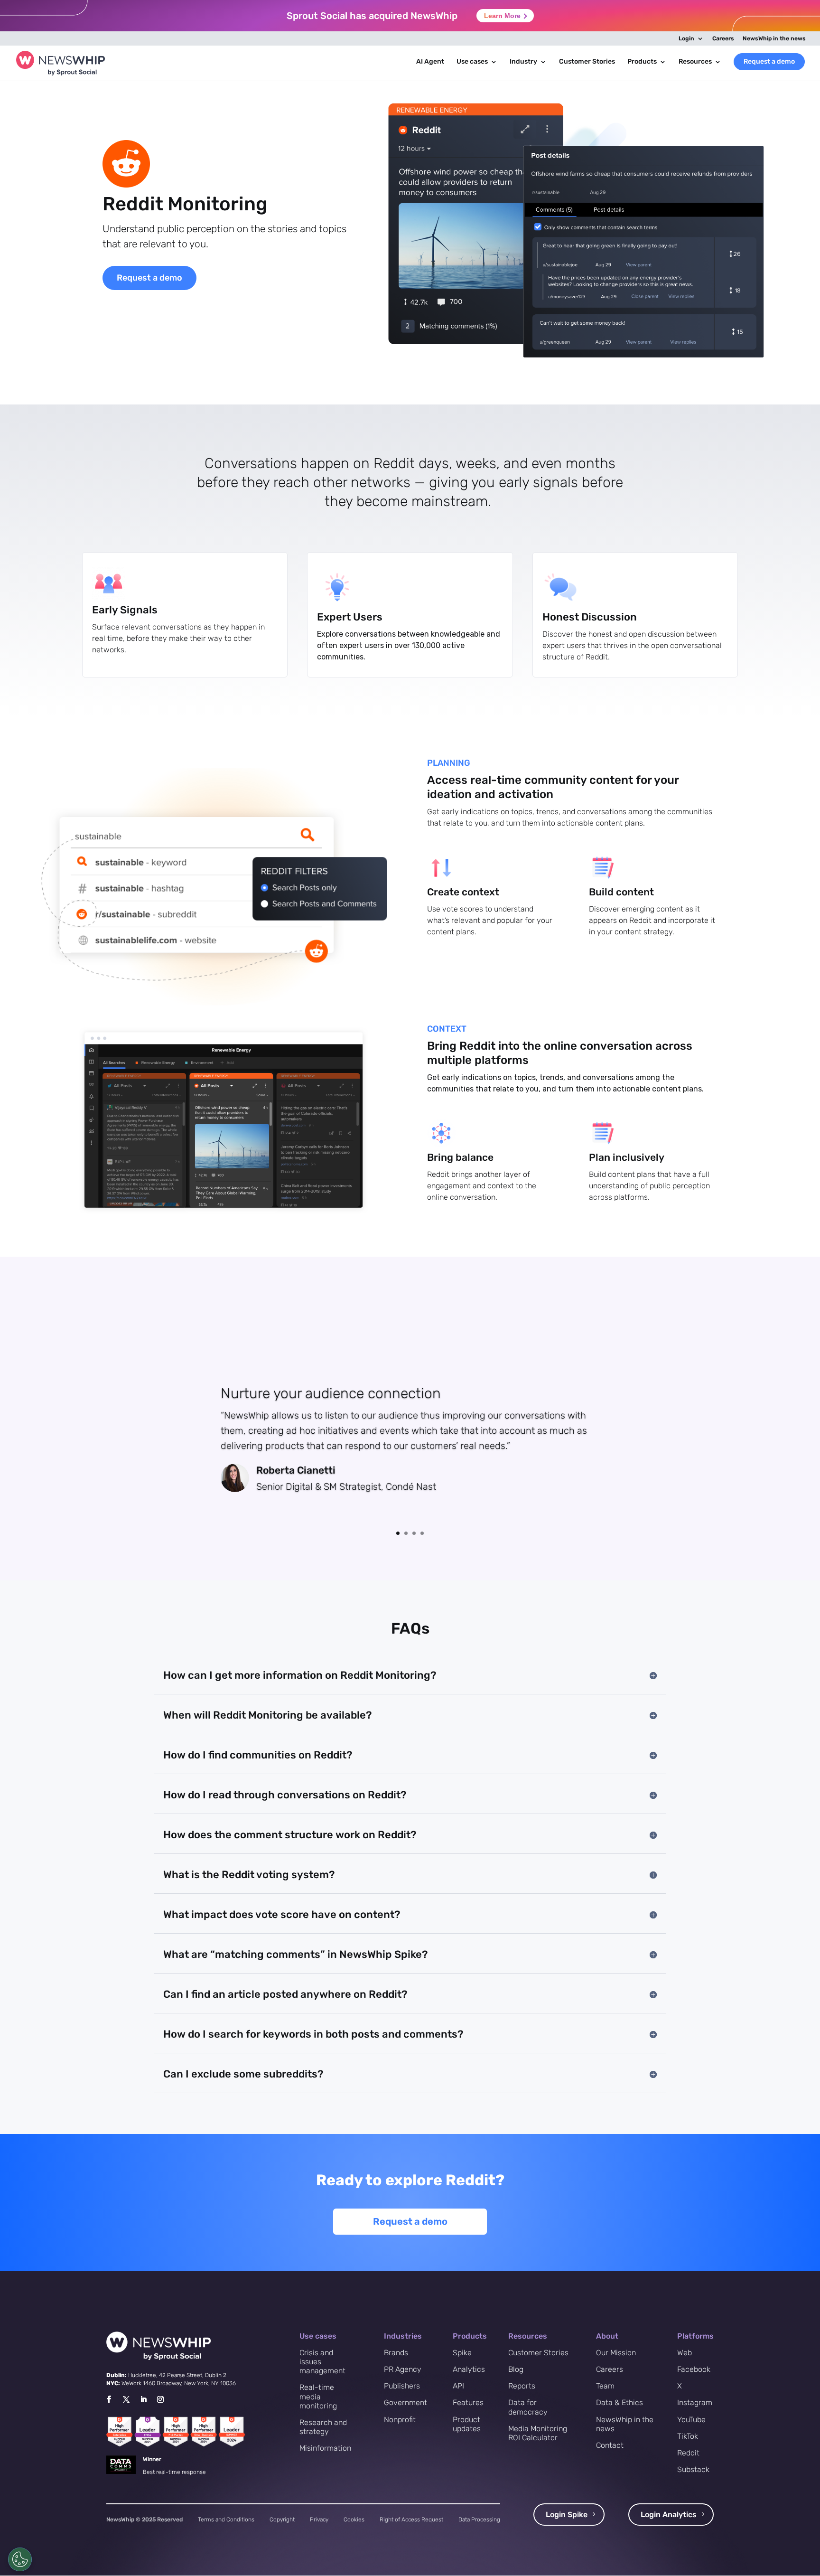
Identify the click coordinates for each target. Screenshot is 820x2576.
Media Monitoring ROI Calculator (538, 2433)
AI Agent (430, 62)
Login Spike (567, 2515)
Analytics (469, 2369)
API (458, 2386)
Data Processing (479, 2520)
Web (685, 2353)
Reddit (688, 2453)
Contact (610, 2445)
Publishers (402, 2386)
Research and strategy (323, 2427)
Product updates (467, 2424)
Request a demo (769, 61)
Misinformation (325, 2448)
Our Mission (616, 2353)
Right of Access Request (411, 2520)
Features (468, 2402)
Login (686, 39)
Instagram (695, 2402)
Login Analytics (669, 2515)
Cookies (354, 2520)
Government (405, 2402)
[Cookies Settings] (20, 2559)
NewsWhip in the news (774, 39)
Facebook (694, 2369)
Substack (693, 2469)
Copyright (282, 2520)
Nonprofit (400, 2420)
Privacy (319, 2520)
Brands (396, 2353)
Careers (723, 39)
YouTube (691, 2420)
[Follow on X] (126, 2399)
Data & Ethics (620, 2402)
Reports (522, 2386)
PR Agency (403, 2369)
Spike (462, 2353)
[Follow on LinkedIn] (143, 2399)
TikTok (688, 2436)
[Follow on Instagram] (160, 2399)
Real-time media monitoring (318, 2396)
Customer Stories (587, 62)
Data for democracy (528, 2407)
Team (605, 2386)
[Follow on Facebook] (109, 2399)
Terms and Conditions (226, 2520)
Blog (516, 2369)
